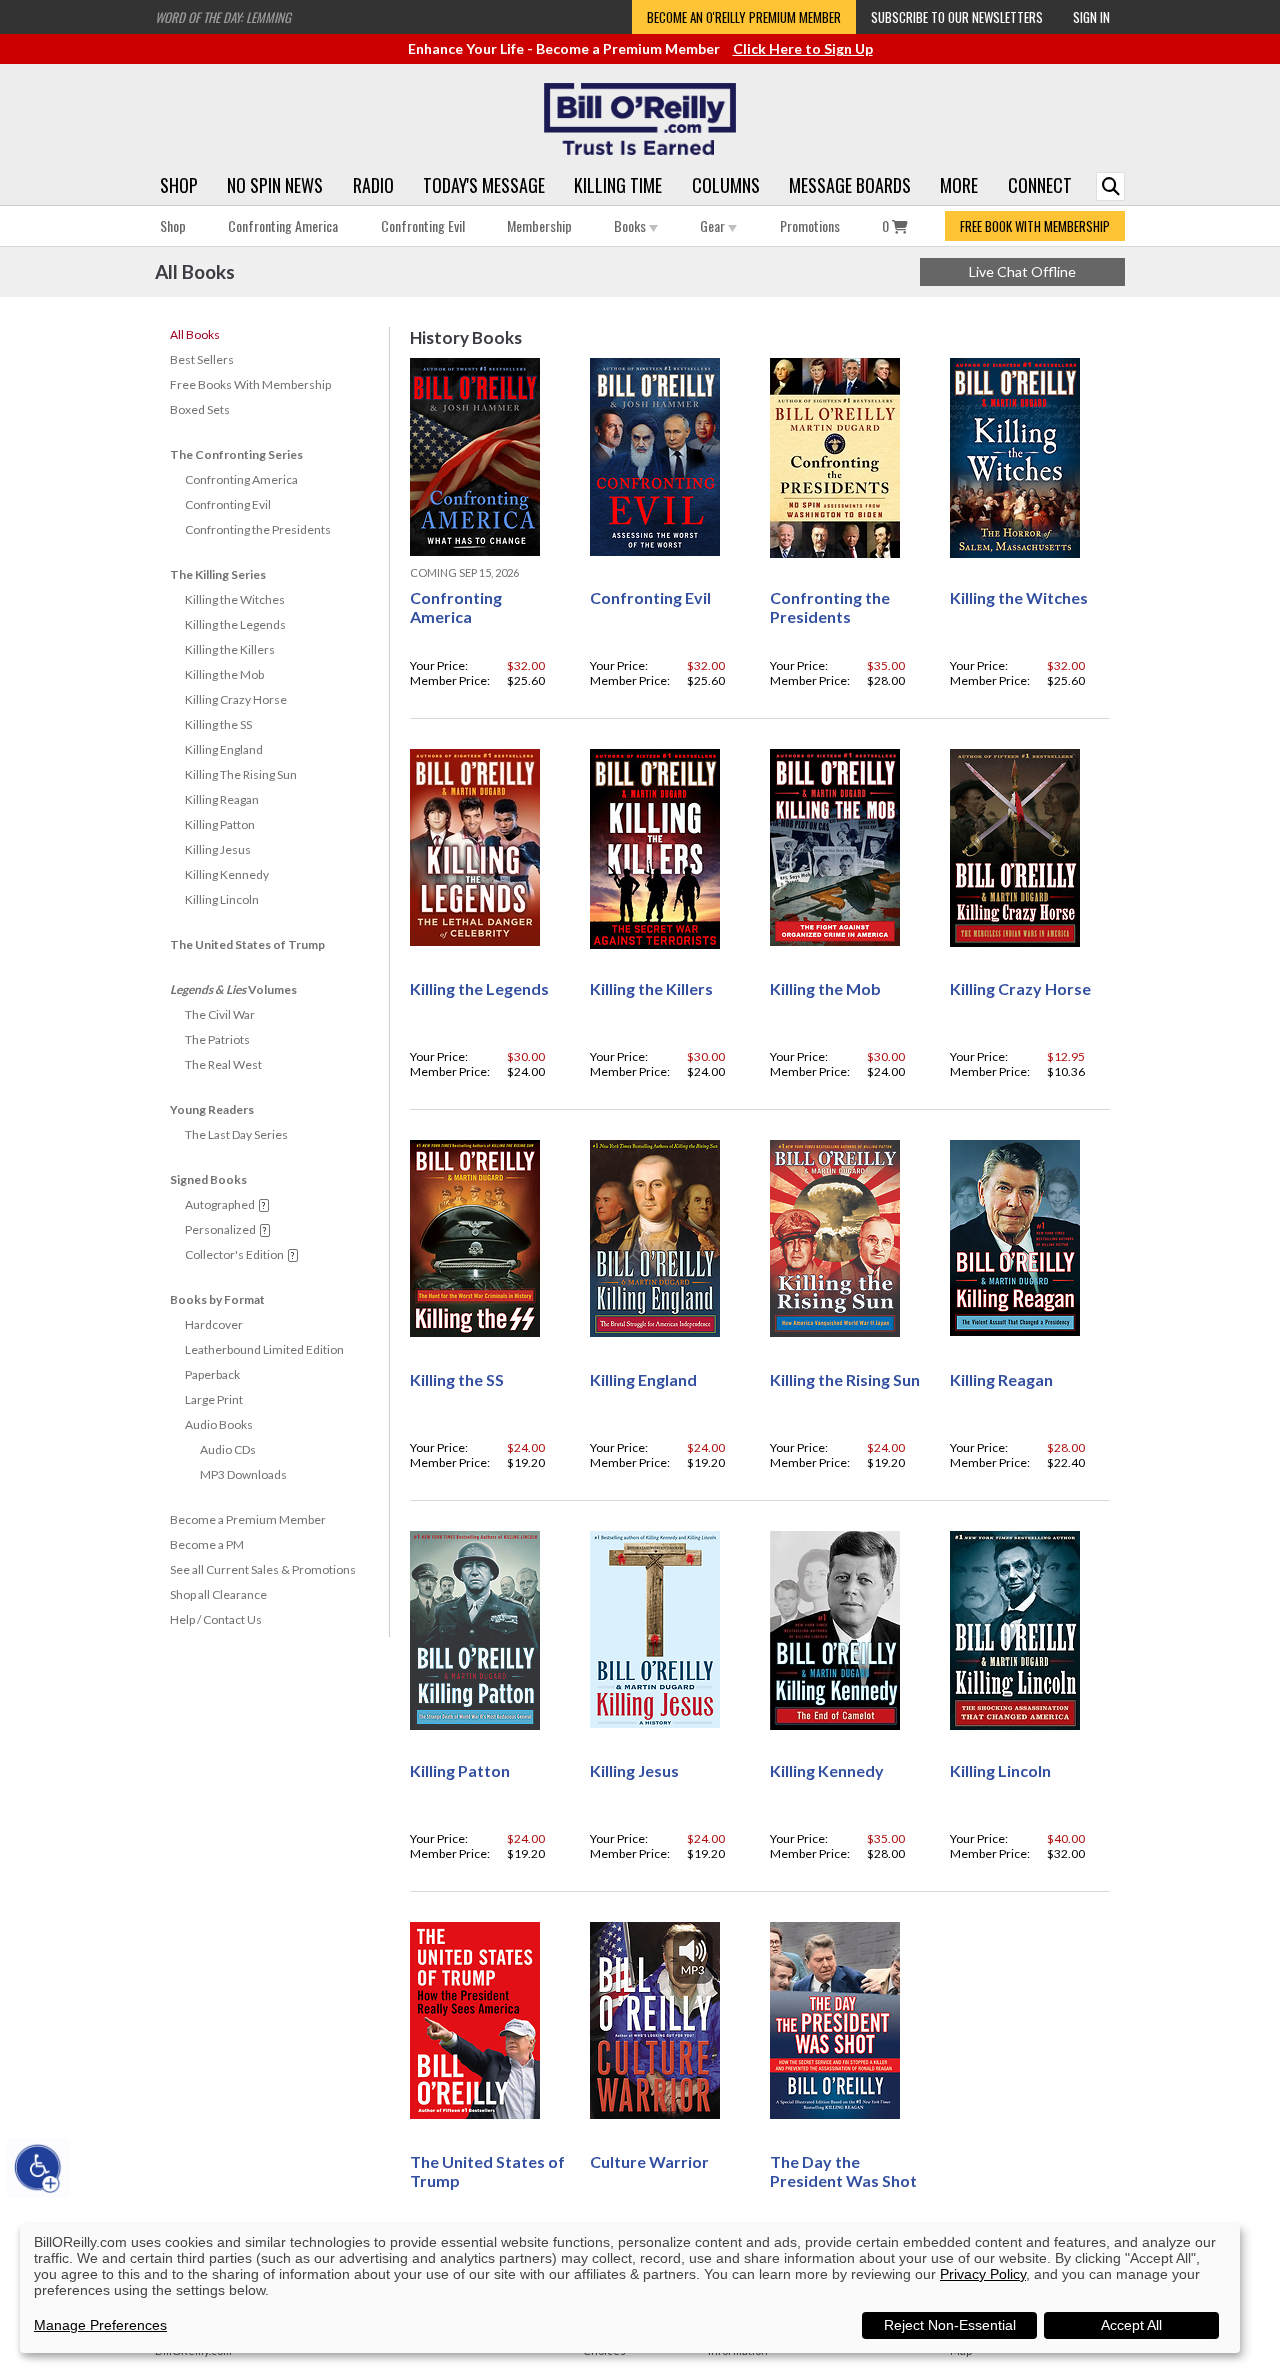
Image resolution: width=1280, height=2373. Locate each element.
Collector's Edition (234, 1254)
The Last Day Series (236, 1134)
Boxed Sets (200, 409)
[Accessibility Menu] (38, 2168)
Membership (539, 225)
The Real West (223, 1064)
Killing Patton (220, 824)
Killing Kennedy (227, 874)
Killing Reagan (222, 799)
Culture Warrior (649, 2161)
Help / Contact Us (216, 1619)
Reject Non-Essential (950, 2325)
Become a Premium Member (248, 1519)
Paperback (212, 1374)
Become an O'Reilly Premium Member (744, 17)
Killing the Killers (230, 649)
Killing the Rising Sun (845, 1379)
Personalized (220, 1229)
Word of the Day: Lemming (223, 17)
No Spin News (275, 185)
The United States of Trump (247, 944)
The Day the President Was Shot (843, 2171)
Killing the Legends (235, 624)
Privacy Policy (983, 2274)
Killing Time (618, 185)
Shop (179, 185)
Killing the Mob (224, 674)
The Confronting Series (236, 454)
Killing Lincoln (222, 899)
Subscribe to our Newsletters (957, 17)
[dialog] (630, 2288)
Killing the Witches (235, 599)
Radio (373, 185)
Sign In (1091, 17)
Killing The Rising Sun (241, 774)
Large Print (214, 1399)
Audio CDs (228, 1449)
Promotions (810, 225)
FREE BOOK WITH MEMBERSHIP (1035, 226)
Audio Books (219, 1424)
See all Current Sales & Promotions (263, 1569)
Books (631, 225)
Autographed (220, 1204)
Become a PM (207, 1544)
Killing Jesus (218, 849)
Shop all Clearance (218, 1594)
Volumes (233, 989)
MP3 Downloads (243, 1474)
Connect (1040, 185)
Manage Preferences (100, 2325)
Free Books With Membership (250, 384)
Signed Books (208, 1179)
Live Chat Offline (1022, 271)
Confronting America (283, 225)
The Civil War (220, 1014)
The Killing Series (218, 574)
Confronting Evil (423, 225)
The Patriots (217, 1039)
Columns (726, 185)
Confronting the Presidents (258, 529)
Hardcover (214, 1324)
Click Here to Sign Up (803, 48)
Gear (714, 225)
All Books (195, 334)
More (959, 185)
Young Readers (212, 1109)
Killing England (224, 749)
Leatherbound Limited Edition (264, 1349)
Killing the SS (218, 724)
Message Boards (850, 185)
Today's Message (484, 185)
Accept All (1131, 2325)
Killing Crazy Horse (236, 699)
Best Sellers (202, 359)
